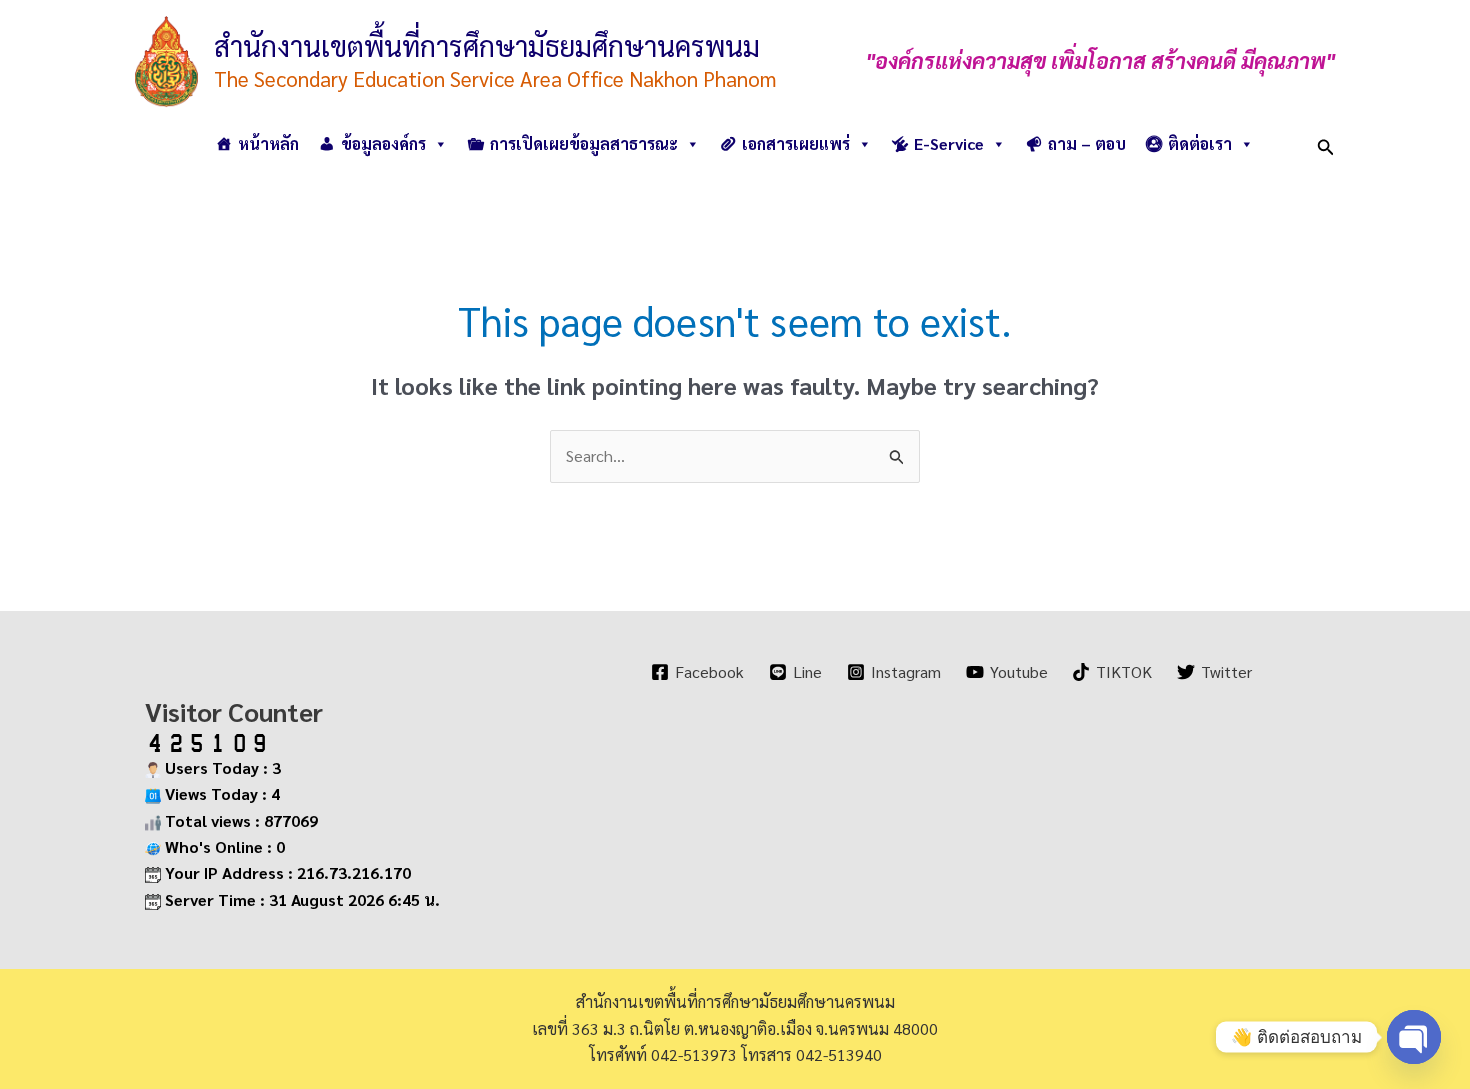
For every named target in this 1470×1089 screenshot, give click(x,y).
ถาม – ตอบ (1087, 143)
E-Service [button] (949, 143)
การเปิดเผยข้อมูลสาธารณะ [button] (584, 143)
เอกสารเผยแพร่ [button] (796, 143)
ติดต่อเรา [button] (1200, 143)
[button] (1326, 143)
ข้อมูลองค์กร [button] (383, 143)
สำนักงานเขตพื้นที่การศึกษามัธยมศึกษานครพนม (487, 45)
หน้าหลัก (268, 143)
